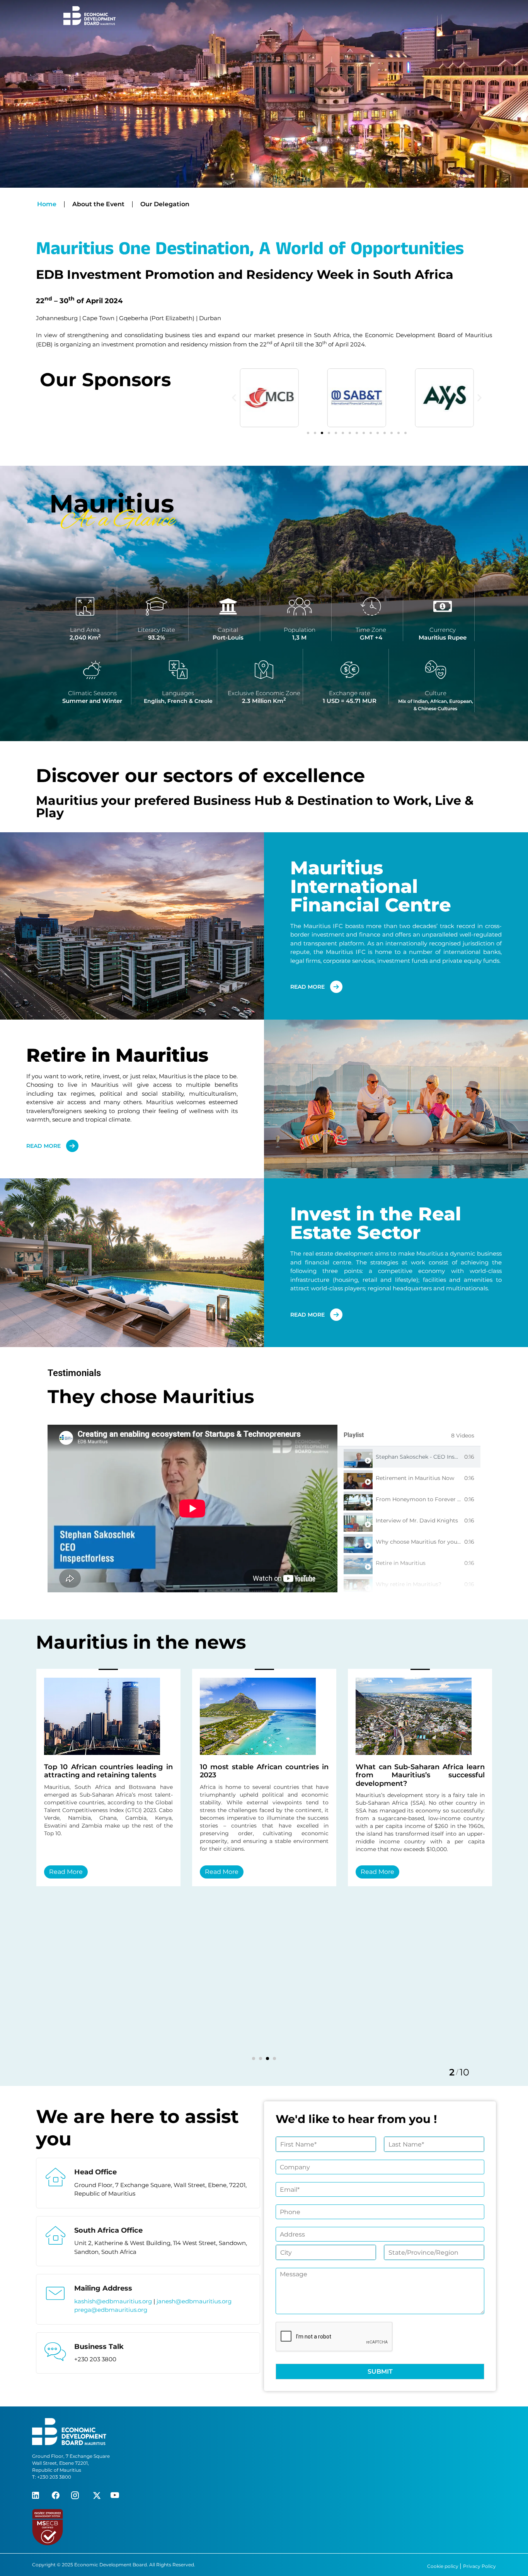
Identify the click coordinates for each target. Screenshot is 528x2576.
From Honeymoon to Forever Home (425, 1499)
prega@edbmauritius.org (111, 2310)
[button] (234, 398)
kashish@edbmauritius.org (114, 2301)
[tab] (409, 1457)
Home (47, 204)
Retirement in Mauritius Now (415, 1478)
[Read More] (126, 1716)
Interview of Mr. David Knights (417, 1520)
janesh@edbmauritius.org (194, 2301)
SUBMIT (380, 2372)
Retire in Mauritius (401, 1563)
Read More (89, 1872)
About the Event (98, 204)
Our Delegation (165, 204)
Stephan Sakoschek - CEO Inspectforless (430, 1457)
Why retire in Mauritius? (409, 1584)
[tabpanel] (192, 1509)
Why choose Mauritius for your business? (432, 1542)
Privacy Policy (479, 2566)
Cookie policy (443, 2566)
